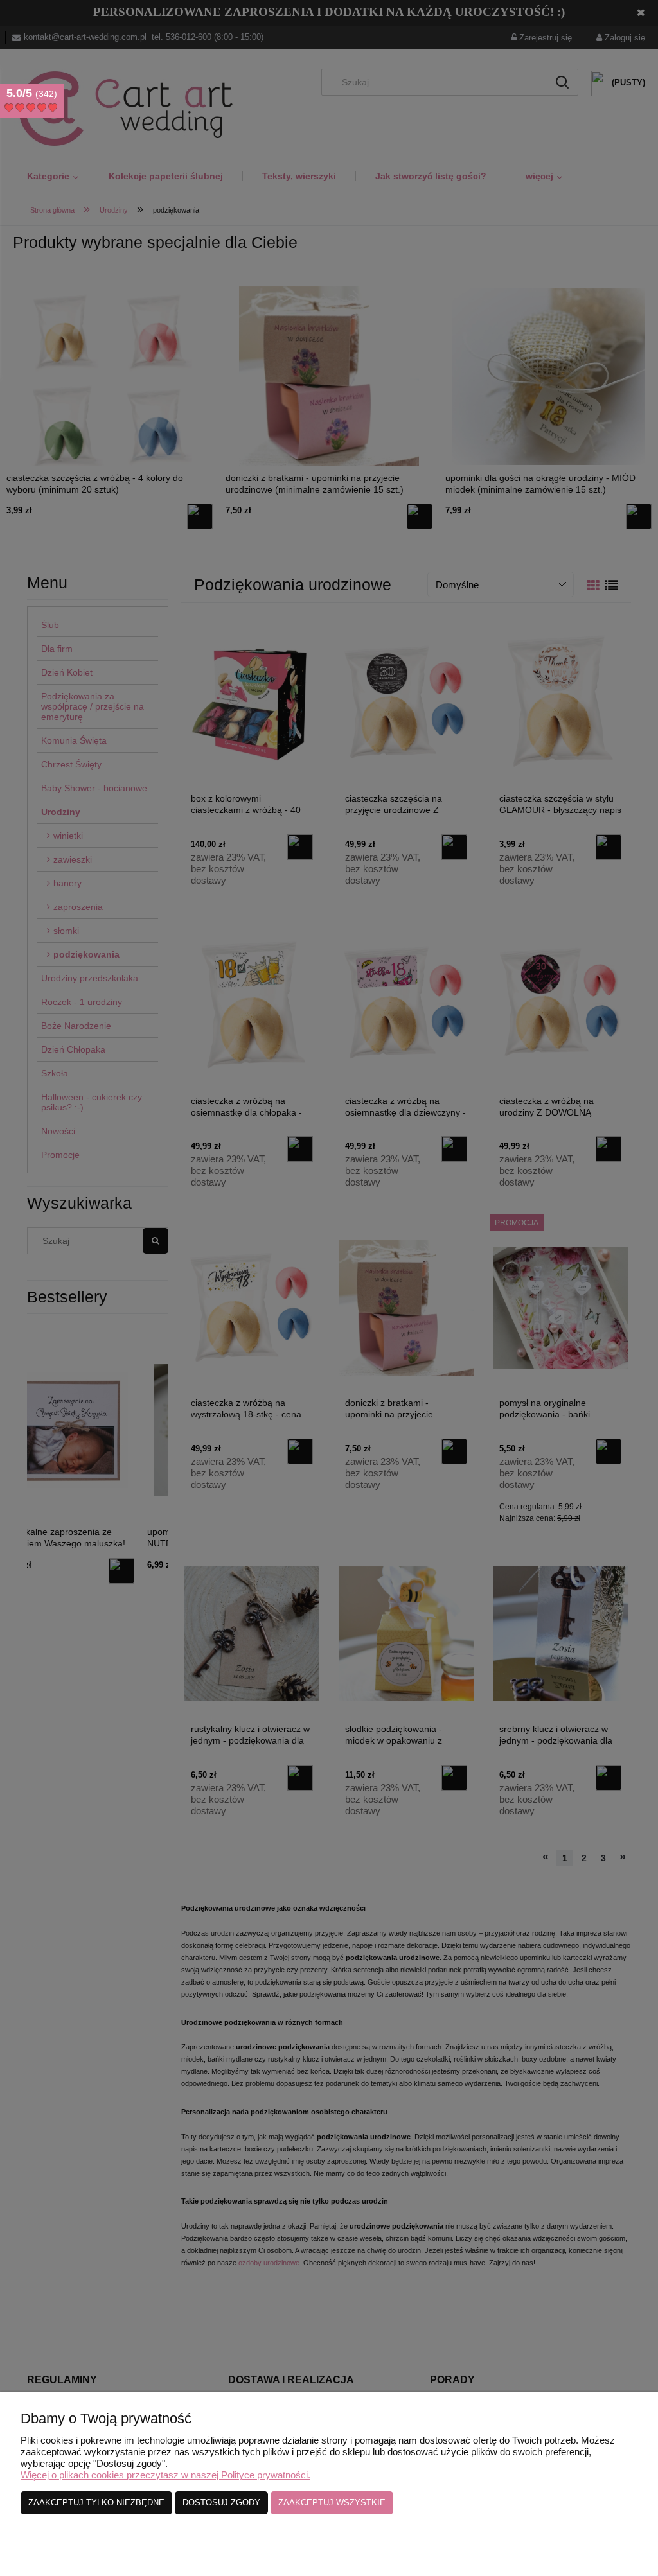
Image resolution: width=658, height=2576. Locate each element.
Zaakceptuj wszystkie (332, 2502)
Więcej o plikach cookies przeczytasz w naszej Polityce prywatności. (165, 2475)
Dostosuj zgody (221, 2502)
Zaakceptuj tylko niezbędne (96, 2502)
